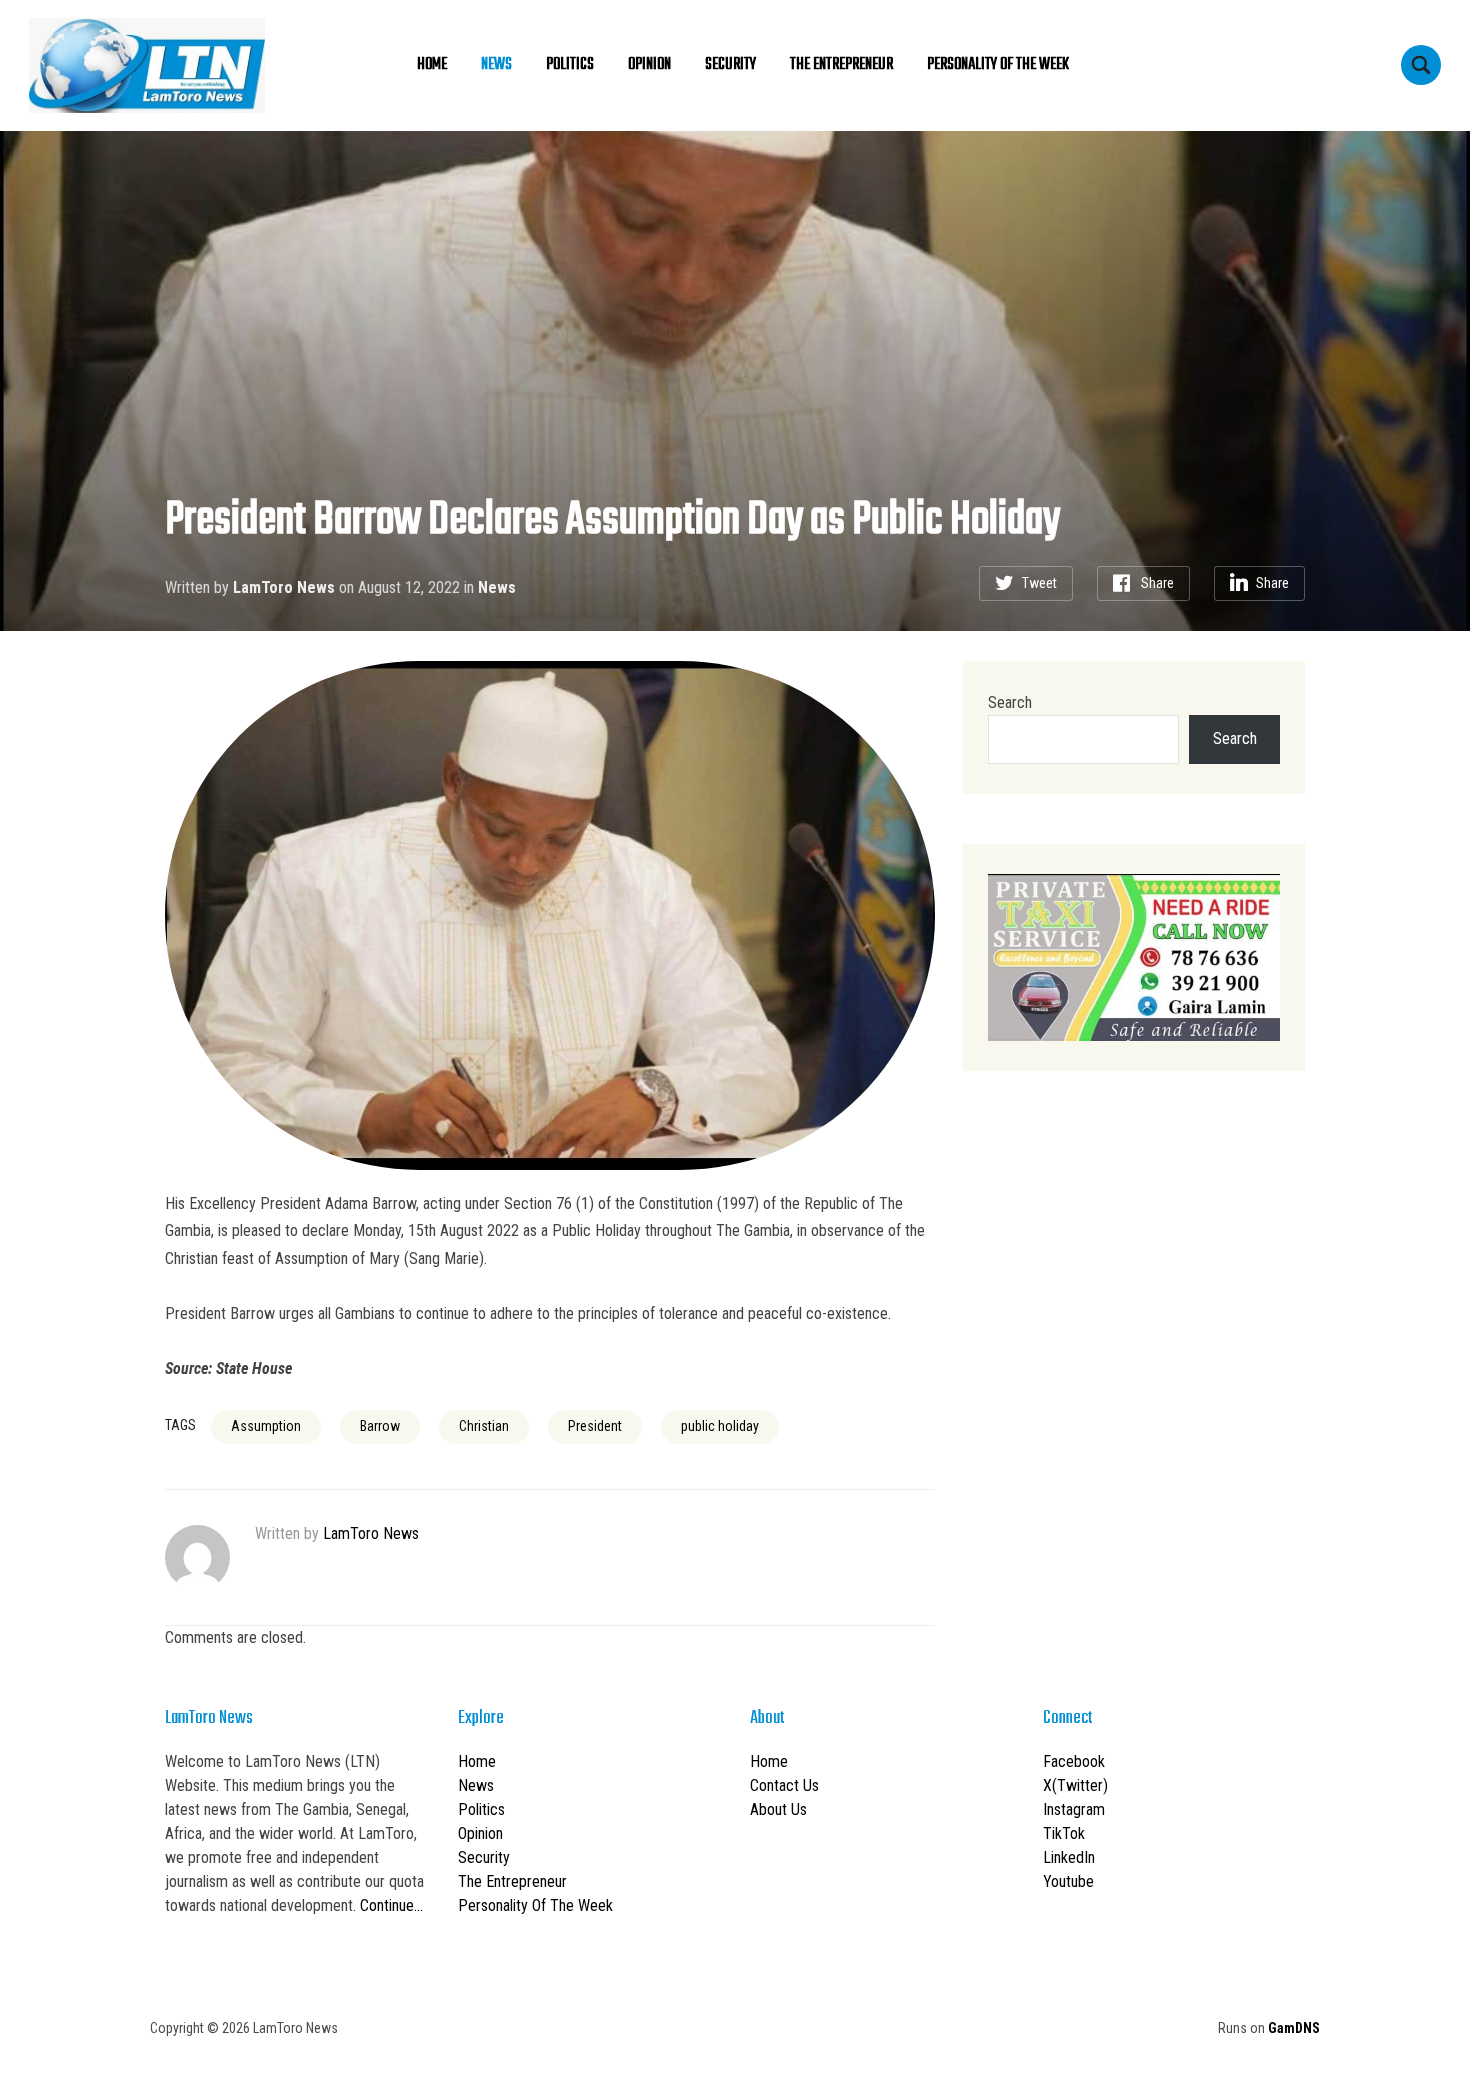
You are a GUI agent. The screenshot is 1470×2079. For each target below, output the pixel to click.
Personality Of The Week (998, 65)
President (595, 1426)
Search (1010, 702)
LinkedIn (1069, 1857)
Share (1157, 583)
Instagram (1074, 1809)
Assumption (266, 1426)
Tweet (1039, 583)
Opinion (649, 65)
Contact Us (784, 1785)
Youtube (1068, 1881)
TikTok (1064, 1833)
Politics (570, 65)
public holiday (720, 1426)
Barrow (380, 1426)
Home (432, 65)
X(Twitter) (1075, 1785)
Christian (484, 1426)
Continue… (391, 1905)
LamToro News (284, 587)
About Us (778, 1809)
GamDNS (1294, 2028)
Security (730, 65)
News (496, 65)
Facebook (1074, 1761)
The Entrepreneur (841, 65)
